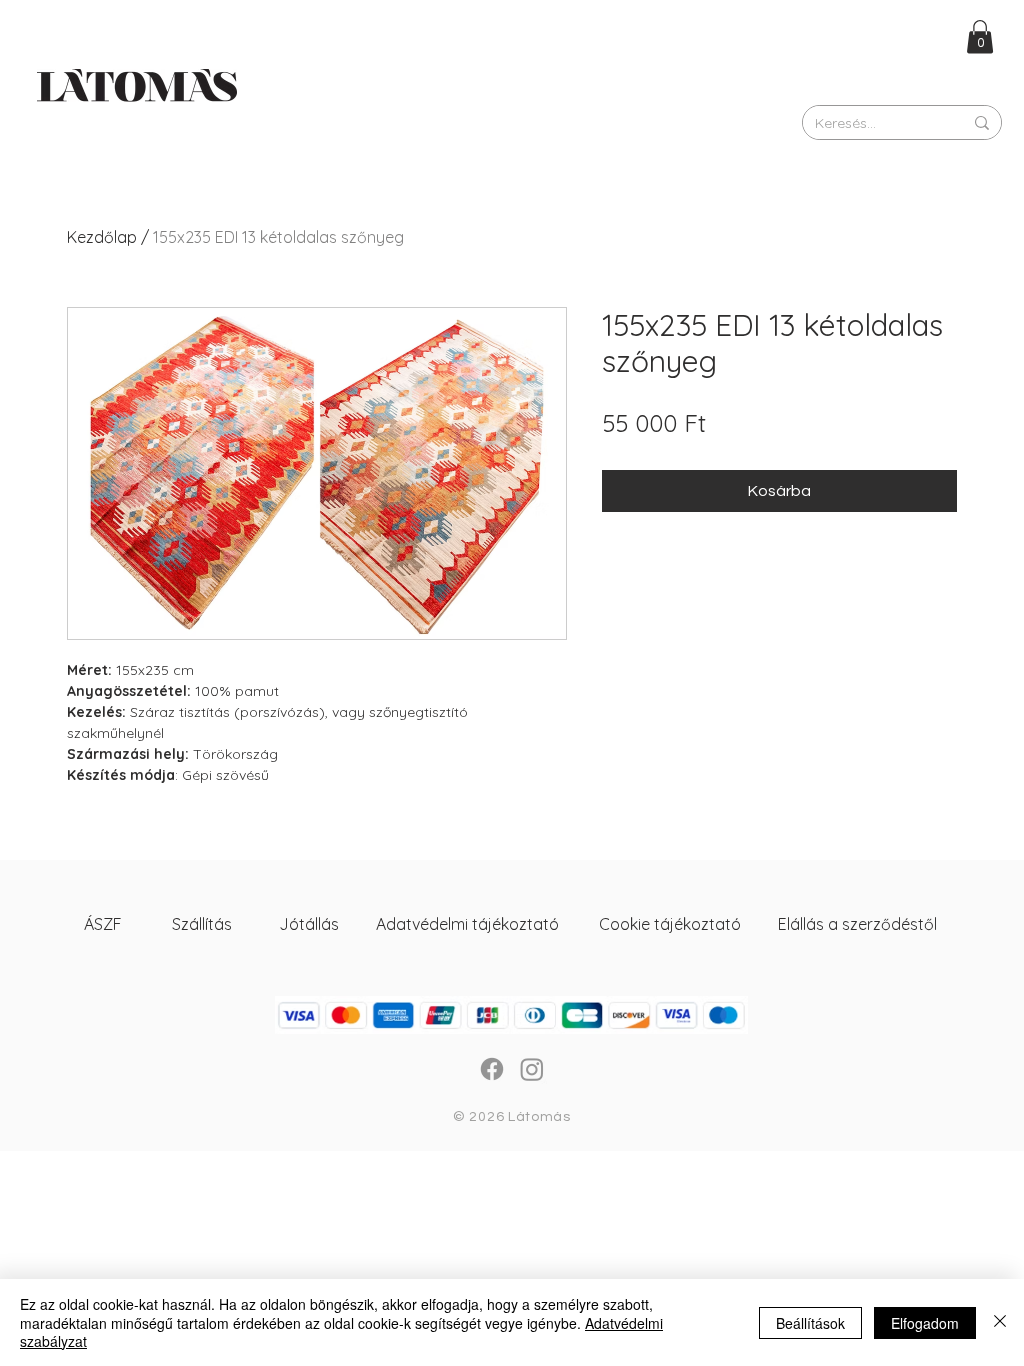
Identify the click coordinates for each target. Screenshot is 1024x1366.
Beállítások (810, 1323)
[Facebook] (492, 1069)
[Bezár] (1000, 1322)
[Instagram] (532, 1069)
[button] (980, 36)
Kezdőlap (102, 237)
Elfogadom (925, 1323)
